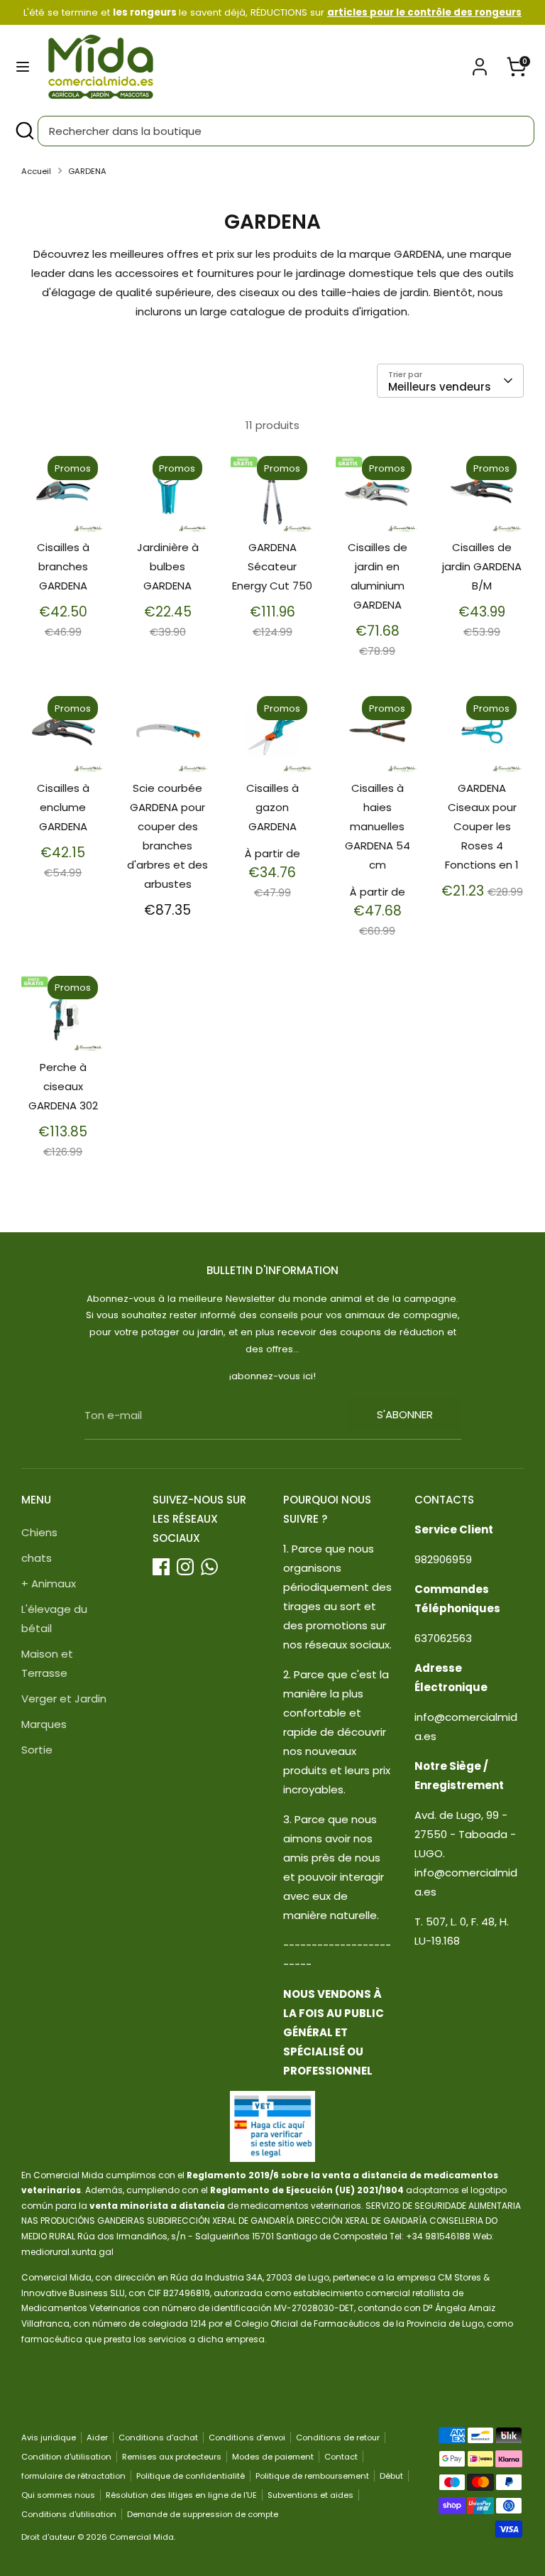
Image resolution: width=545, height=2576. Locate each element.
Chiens (39, 1532)
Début (391, 2476)
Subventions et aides (310, 2495)
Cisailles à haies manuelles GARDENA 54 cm (378, 826)
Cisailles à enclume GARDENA (63, 807)
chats (37, 1558)
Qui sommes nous (58, 2495)
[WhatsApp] (209, 1567)
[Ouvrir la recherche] (24, 131)
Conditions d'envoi (247, 2438)
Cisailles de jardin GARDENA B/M (482, 566)
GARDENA (87, 171)
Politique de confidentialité (191, 2476)
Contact (341, 2457)
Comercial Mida (142, 2537)
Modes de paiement (273, 2457)
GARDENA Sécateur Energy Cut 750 (272, 566)
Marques (44, 1724)
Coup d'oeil (64, 502)
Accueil (36, 171)
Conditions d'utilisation (69, 2514)
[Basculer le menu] (23, 67)
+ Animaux (49, 1583)
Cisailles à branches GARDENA (63, 566)
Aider (97, 2438)
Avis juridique (49, 2438)
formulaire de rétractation (73, 2476)
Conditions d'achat (158, 2438)
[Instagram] (185, 1567)
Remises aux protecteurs (172, 2457)
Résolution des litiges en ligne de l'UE (181, 2495)
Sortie (37, 1750)
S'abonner (405, 1414)
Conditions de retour (338, 2438)
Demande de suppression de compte (203, 2514)
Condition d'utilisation (66, 2457)
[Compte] (480, 62)
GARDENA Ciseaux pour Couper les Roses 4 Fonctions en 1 (482, 826)
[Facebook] (161, 1567)
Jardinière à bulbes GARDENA (168, 566)
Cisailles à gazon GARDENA (272, 807)
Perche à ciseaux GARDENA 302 (63, 1086)
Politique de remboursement (312, 2476)
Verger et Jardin (64, 1699)
